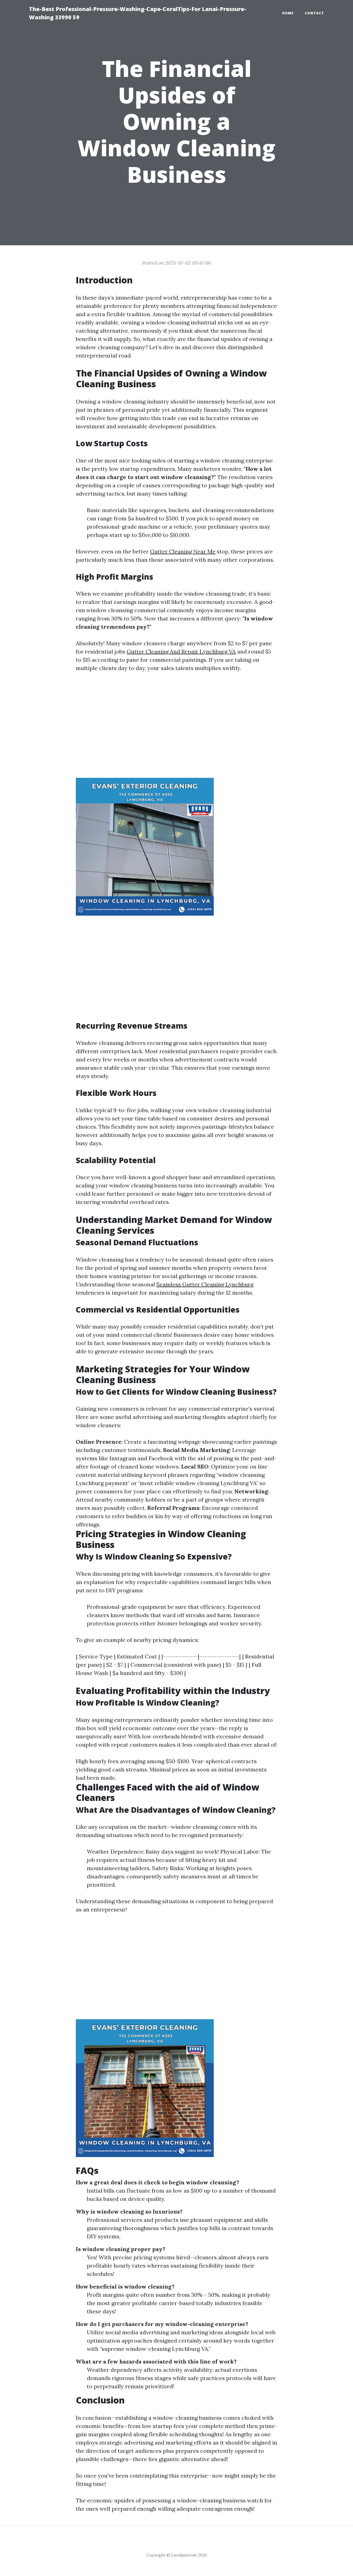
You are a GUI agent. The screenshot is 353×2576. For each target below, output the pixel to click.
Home (288, 13)
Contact (314, 13)
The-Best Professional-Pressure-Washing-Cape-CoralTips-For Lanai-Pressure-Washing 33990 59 (138, 13)
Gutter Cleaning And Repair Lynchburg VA (181, 651)
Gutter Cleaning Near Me (183, 551)
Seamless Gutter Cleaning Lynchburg (205, 1284)
